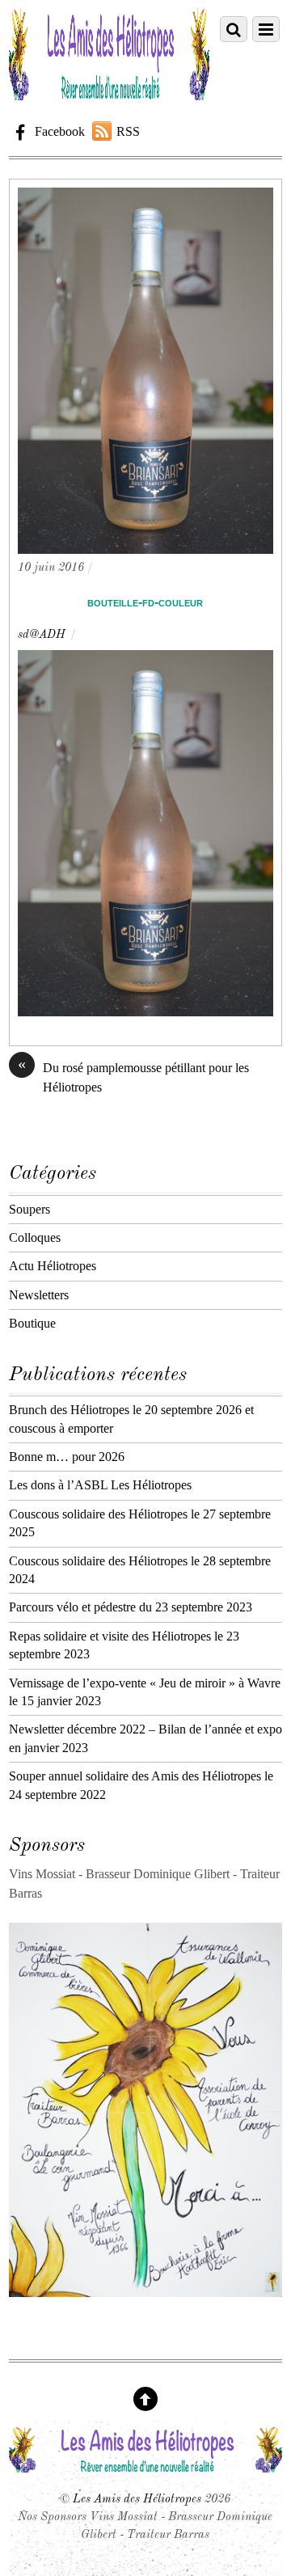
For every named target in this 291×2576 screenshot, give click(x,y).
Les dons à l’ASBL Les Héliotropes (100, 1485)
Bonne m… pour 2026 (67, 1457)
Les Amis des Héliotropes (137, 2499)
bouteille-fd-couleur (145, 602)
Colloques (35, 1237)
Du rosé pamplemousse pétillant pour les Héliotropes (133, 1076)
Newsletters (39, 1295)
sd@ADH (42, 635)
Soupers (30, 1209)
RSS (128, 131)
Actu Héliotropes (53, 1266)
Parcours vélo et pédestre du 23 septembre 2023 (131, 1607)
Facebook (58, 131)
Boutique (32, 1323)
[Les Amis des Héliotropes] (109, 94)
